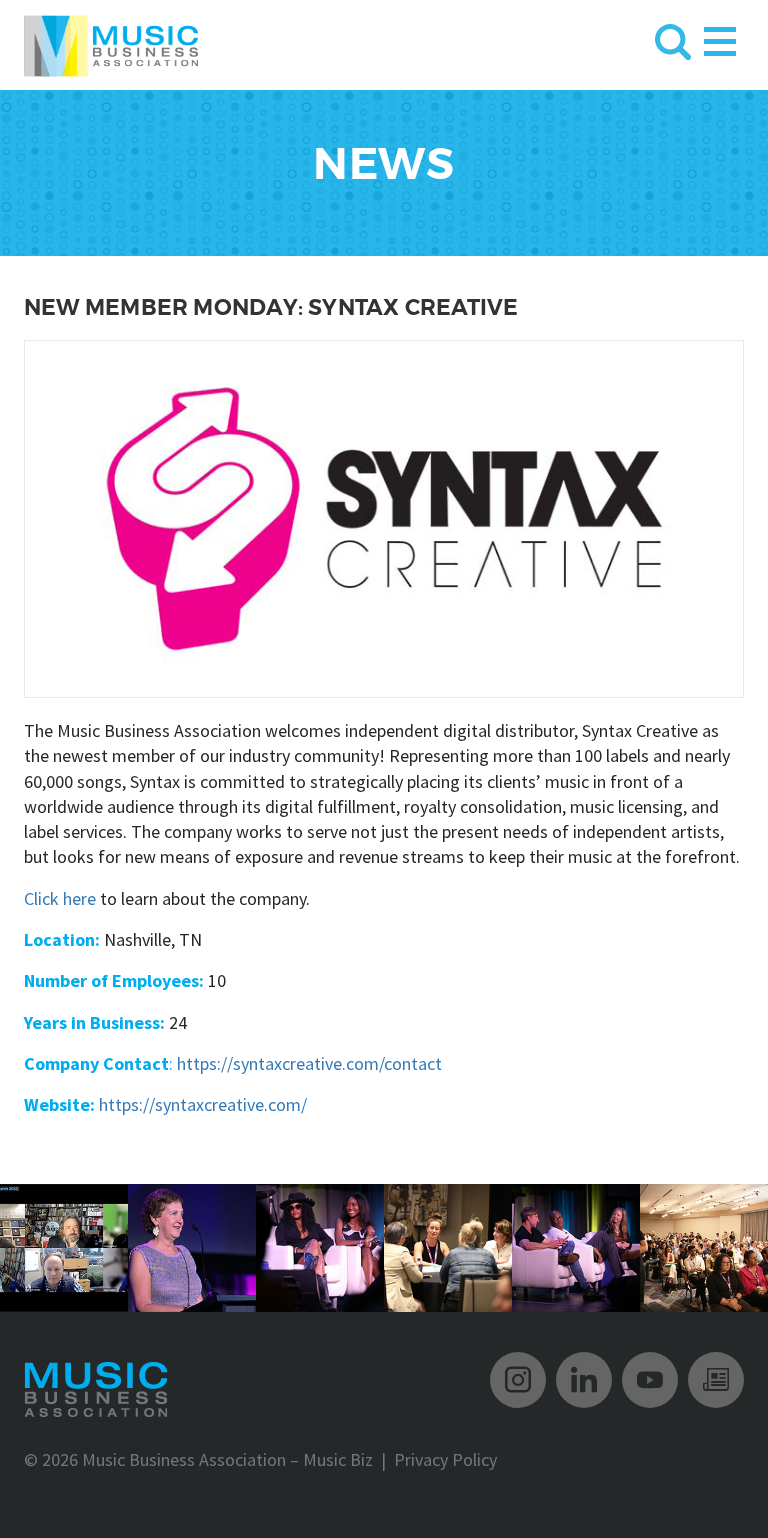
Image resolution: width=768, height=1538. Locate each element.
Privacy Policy (445, 1459)
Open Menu (720, 37)
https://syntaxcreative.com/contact (309, 1063)
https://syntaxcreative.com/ (203, 1104)
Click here (60, 898)
